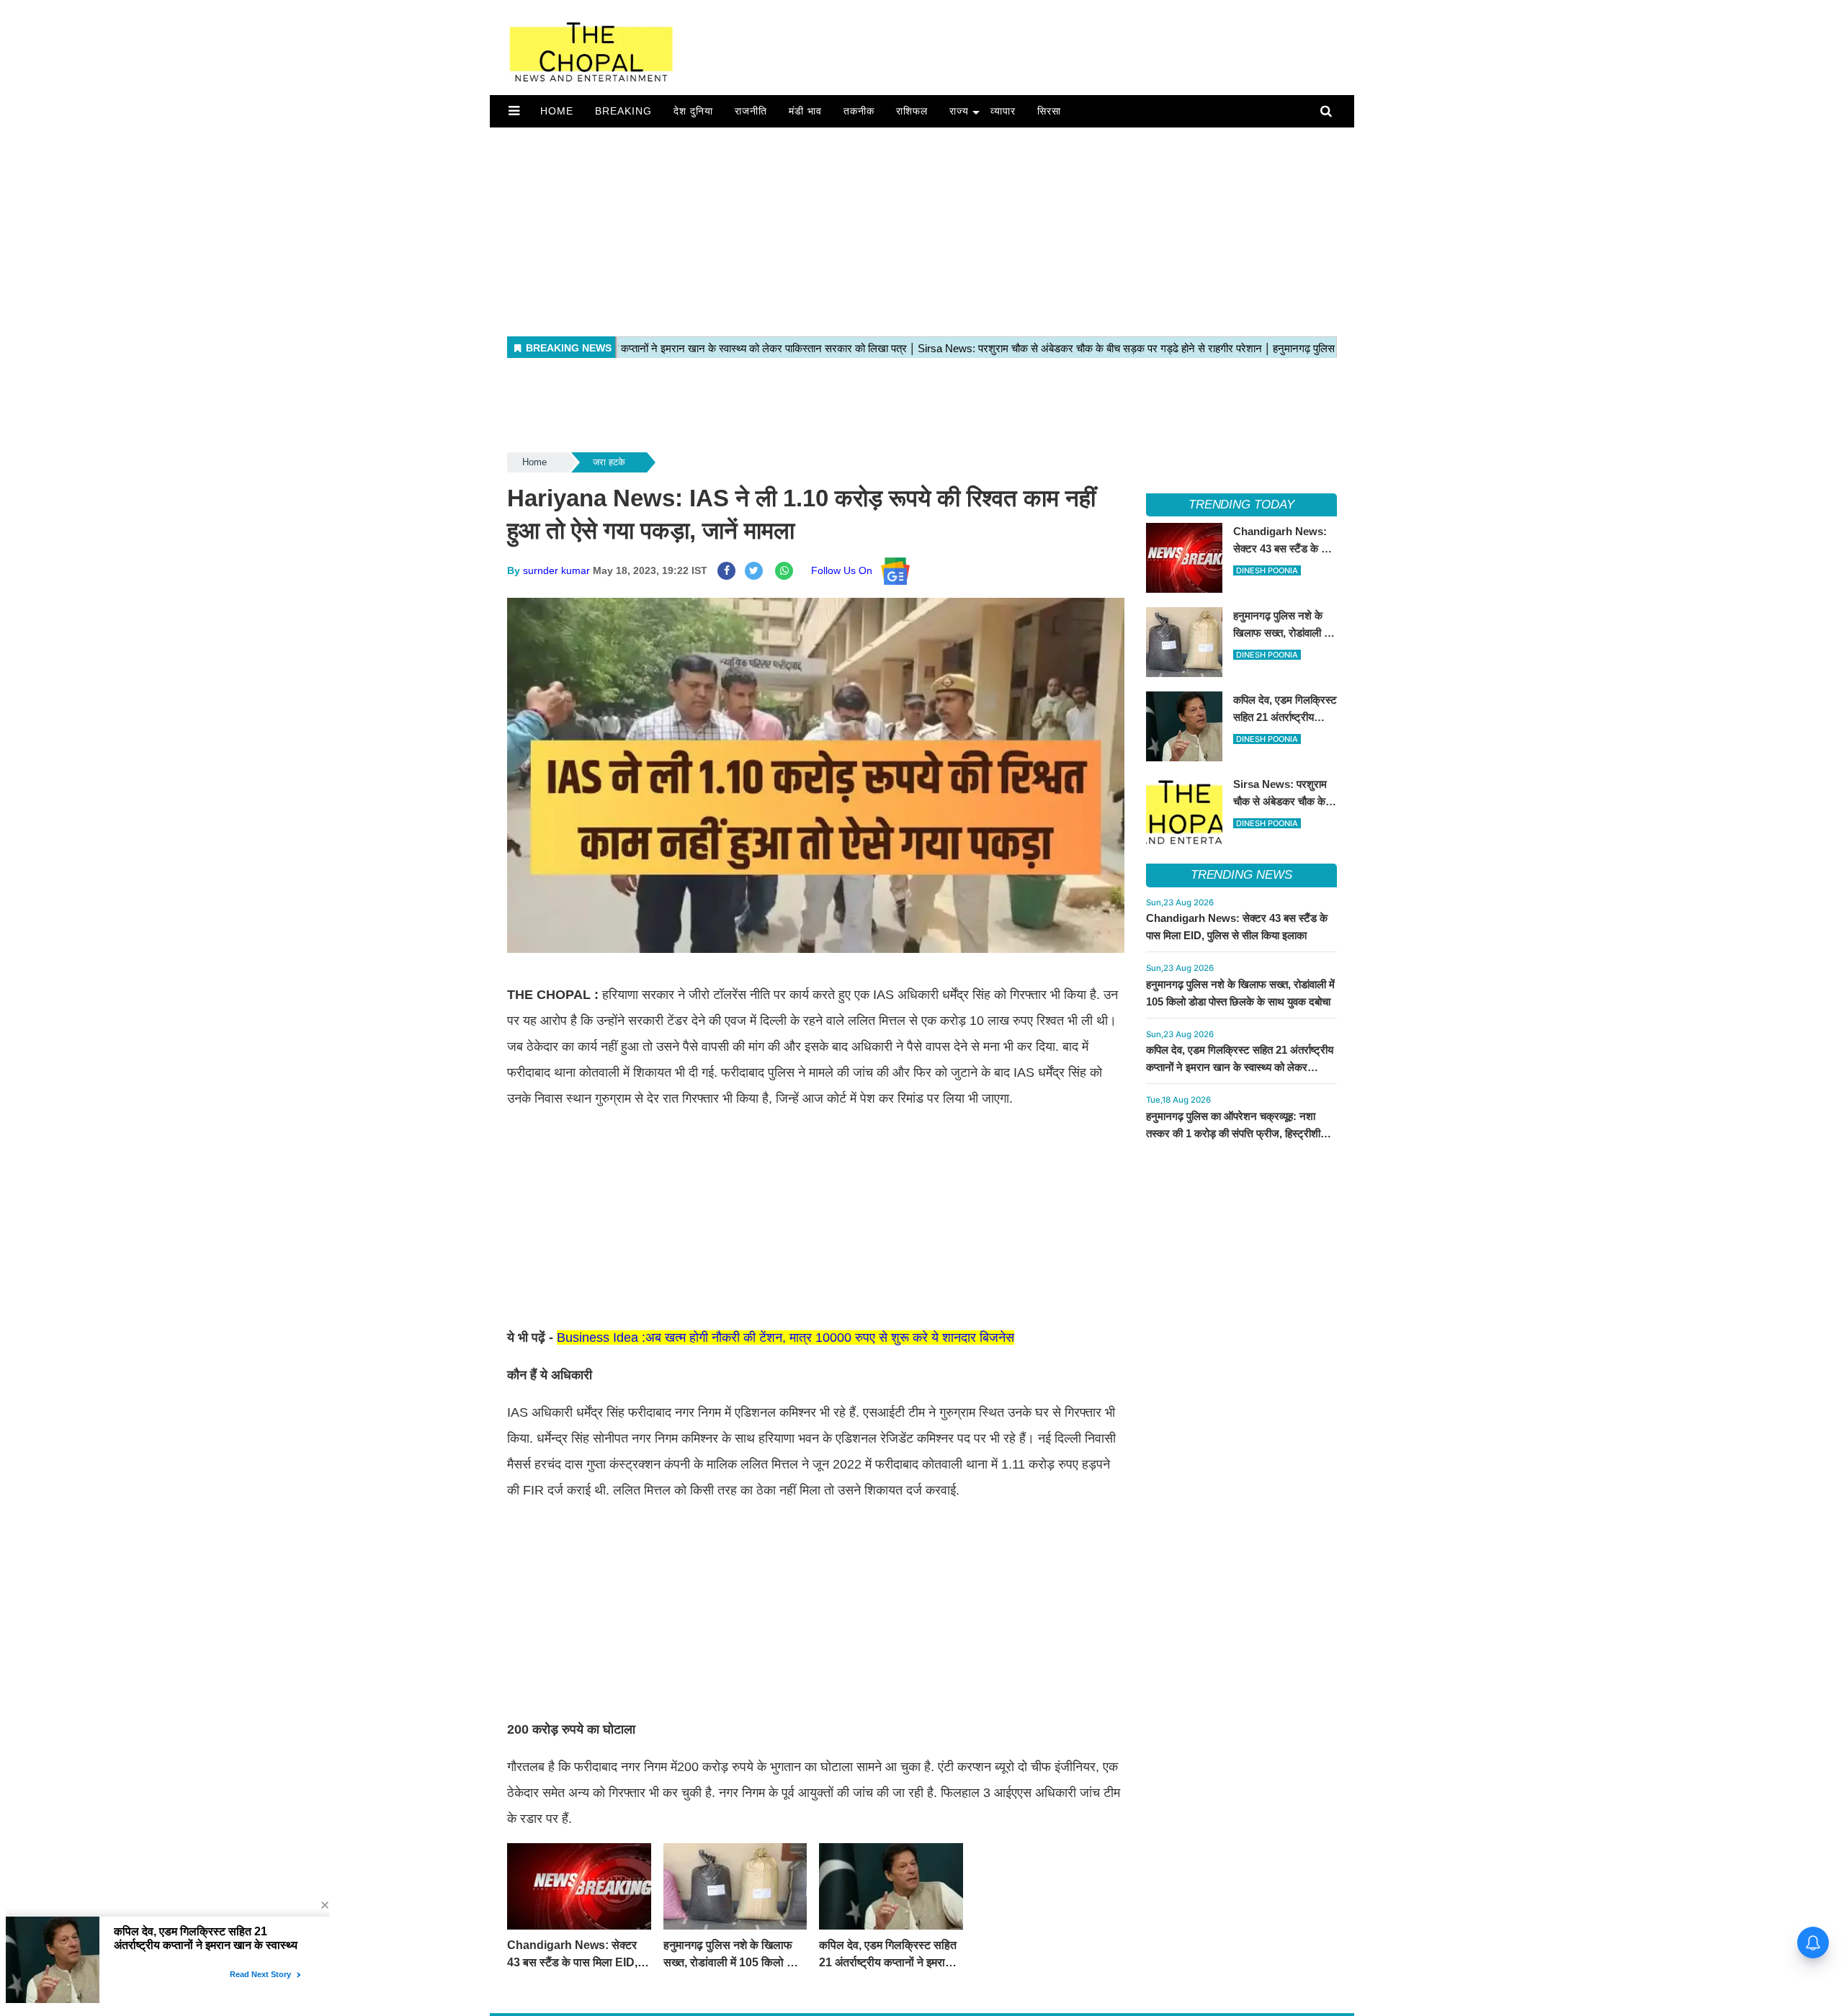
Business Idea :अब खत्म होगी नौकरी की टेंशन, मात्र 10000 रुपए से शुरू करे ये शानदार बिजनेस (786, 1338)
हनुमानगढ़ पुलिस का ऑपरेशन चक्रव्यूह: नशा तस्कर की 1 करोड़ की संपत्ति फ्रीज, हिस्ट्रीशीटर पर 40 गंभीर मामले (1239, 1133)
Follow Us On (846, 570)
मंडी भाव (805, 111)
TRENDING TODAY (1241, 505)
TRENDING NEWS (1241, 875)
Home (557, 111)
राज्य (959, 111)
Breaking (623, 111)
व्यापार (1003, 111)
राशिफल (912, 111)
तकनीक (859, 111)
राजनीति (751, 111)
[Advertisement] (922, 228)
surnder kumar (556, 570)
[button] (514, 111)
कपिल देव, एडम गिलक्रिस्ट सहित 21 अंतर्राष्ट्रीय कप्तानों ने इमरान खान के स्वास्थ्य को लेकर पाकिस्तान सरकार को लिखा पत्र (1240, 1067)
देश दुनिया (693, 111)
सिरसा (1049, 111)
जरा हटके (609, 462)
